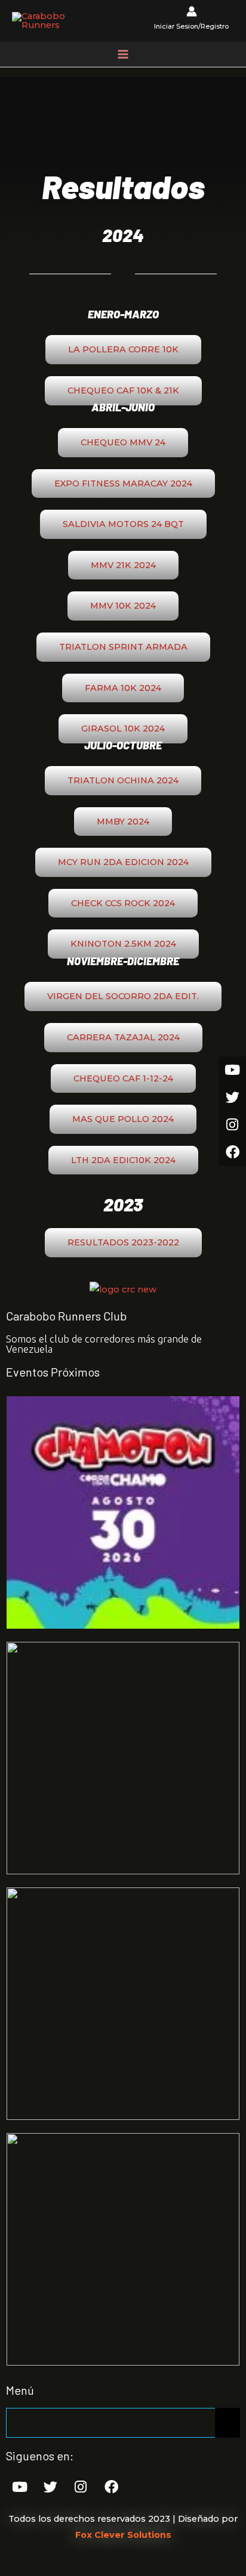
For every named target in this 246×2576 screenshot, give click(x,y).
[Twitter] (50, 2487)
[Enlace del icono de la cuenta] (191, 21)
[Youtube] (20, 2487)
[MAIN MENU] (123, 54)
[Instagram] (81, 2487)
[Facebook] (111, 2487)
